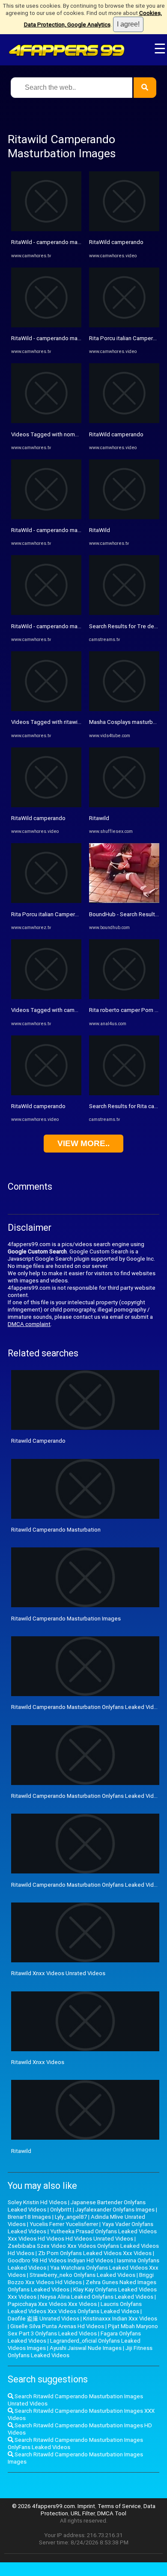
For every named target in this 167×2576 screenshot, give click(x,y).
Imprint (86, 2506)
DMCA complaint (29, 1324)
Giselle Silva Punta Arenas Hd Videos (57, 2326)
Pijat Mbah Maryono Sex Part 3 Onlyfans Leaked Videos (83, 2330)
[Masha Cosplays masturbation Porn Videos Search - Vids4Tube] (124, 709)
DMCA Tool (112, 2513)
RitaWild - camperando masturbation (57, 242)
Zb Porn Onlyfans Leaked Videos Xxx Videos (95, 2253)
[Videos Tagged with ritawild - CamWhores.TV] (46, 709)
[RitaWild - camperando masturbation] (46, 229)
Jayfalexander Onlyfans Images (115, 2210)
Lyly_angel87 (71, 2217)
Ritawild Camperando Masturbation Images (66, 1619)
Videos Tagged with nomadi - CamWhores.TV (69, 434)
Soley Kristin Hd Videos (37, 2202)
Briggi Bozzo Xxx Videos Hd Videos (81, 2279)
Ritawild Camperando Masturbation (56, 1530)
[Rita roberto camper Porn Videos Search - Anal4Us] (124, 997)
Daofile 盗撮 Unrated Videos (43, 2319)
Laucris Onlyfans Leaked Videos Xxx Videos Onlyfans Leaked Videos (75, 2308)
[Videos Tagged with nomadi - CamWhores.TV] (46, 421)
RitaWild (100, 530)
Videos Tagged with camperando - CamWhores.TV (76, 1010)
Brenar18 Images (29, 2217)
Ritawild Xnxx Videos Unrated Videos (58, 1973)
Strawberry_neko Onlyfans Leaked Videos (82, 2275)
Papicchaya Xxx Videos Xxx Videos (52, 2304)
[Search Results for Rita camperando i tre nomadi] (124, 1093)
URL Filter (83, 2513)
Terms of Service (119, 2506)
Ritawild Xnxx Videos (38, 2062)
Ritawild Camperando (38, 1441)
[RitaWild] (124, 517)
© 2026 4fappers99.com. (45, 2506)
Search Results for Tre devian (127, 626)
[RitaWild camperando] (46, 805)
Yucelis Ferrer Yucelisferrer (64, 2224)
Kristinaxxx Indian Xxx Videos (120, 2319)
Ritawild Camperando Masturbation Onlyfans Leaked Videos (87, 1707)
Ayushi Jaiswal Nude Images (86, 2348)
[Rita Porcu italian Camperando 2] (124, 325)
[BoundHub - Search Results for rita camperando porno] (124, 901)
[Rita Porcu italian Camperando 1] (46, 901)
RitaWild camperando (38, 818)
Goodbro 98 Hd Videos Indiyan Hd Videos (60, 2260)
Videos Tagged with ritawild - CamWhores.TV (69, 722)
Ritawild (99, 818)
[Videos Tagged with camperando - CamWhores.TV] (46, 997)
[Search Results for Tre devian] (124, 613)
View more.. (83, 1143)
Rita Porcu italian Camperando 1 (52, 914)
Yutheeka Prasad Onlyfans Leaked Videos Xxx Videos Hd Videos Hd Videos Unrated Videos (82, 2235)
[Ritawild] (124, 805)
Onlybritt (61, 2210)
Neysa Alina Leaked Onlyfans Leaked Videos (97, 2297)
